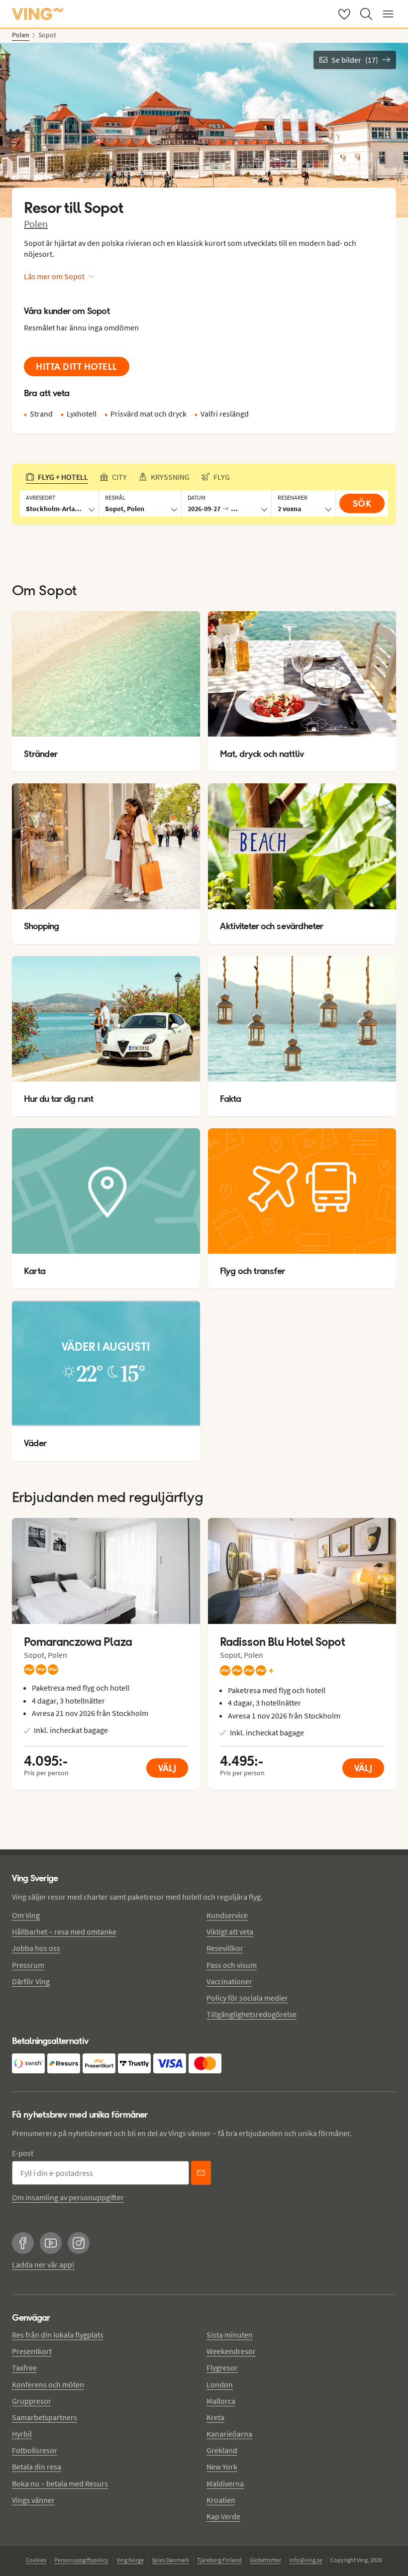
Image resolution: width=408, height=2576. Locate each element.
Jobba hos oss (36, 1948)
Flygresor (222, 2367)
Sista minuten (230, 2335)
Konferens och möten (48, 2384)
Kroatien (221, 2500)
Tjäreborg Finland (219, 2560)
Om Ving (26, 1915)
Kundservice (227, 1915)
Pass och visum (232, 1965)
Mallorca (221, 2401)
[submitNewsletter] (201, 2173)
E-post (23, 2153)
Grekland (222, 2450)
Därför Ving (31, 1981)
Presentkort (32, 2351)
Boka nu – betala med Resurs (60, 2483)
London (220, 2384)
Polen (36, 224)
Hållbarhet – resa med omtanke (64, 1932)
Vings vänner (33, 2500)
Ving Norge (130, 2560)
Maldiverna (225, 2483)
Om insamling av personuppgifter (68, 2197)
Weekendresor (231, 2351)
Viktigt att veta (230, 1932)
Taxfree (24, 2367)
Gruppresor (32, 2401)
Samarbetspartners (45, 2417)
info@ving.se (306, 2560)
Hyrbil (22, 2434)
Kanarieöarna (229, 2434)
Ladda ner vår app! (43, 2264)
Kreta (215, 2417)
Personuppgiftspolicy (81, 2560)
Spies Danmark (170, 2560)
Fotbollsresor (35, 2450)
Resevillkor (225, 1948)
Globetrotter (265, 2560)
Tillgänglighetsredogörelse (252, 2014)
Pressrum (28, 1965)
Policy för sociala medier (247, 1998)
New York (222, 2467)
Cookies (36, 2560)
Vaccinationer (229, 1981)
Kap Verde (223, 2516)
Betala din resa (37, 2467)
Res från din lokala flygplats (58, 2335)
